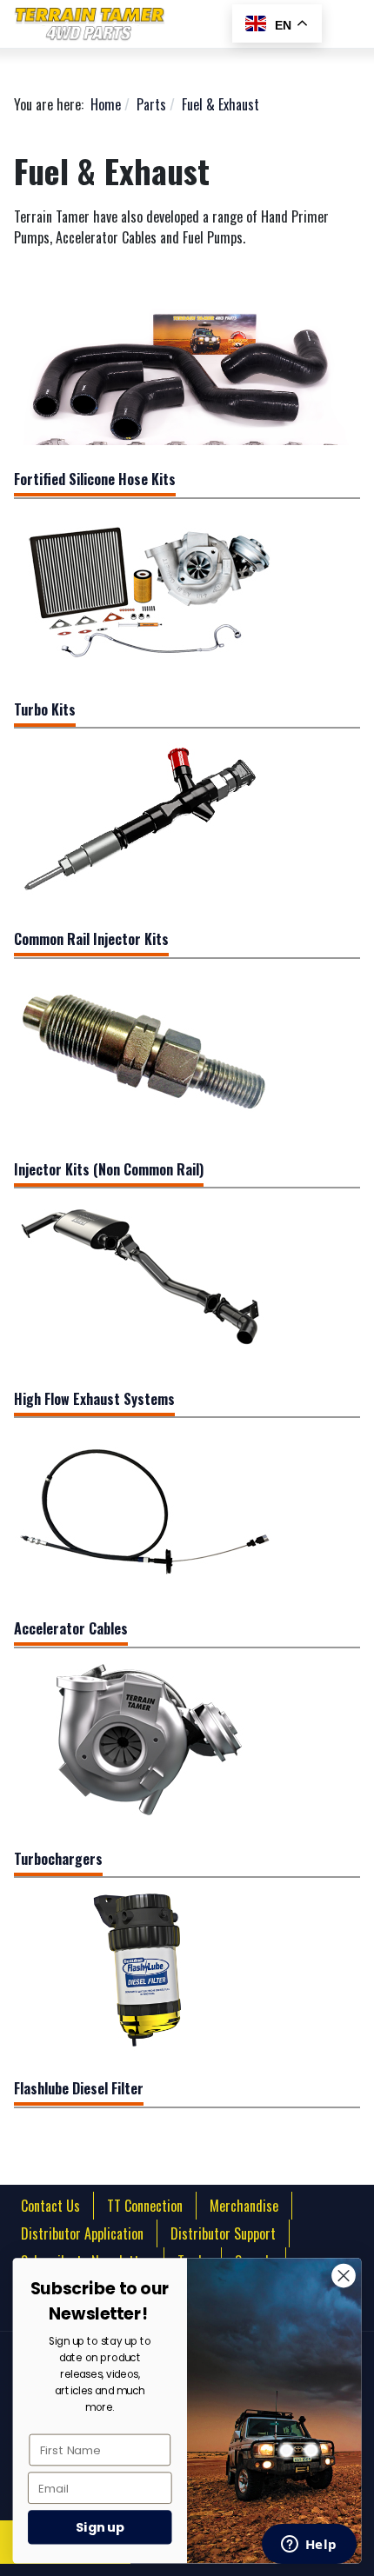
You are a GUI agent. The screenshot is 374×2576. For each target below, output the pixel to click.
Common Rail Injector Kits (91, 939)
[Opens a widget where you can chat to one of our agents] (309, 2546)
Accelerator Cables (71, 1628)
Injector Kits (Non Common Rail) (109, 1169)
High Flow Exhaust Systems (94, 1399)
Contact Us (50, 2206)
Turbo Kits (45, 709)
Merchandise (244, 2206)
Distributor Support (223, 2233)
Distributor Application (82, 2233)
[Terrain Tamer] (166, 24)
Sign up (100, 2527)
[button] (353, 24)
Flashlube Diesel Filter (79, 2088)
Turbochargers (58, 1859)
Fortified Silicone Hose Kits (95, 479)
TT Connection (145, 2206)
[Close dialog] (343, 2276)
